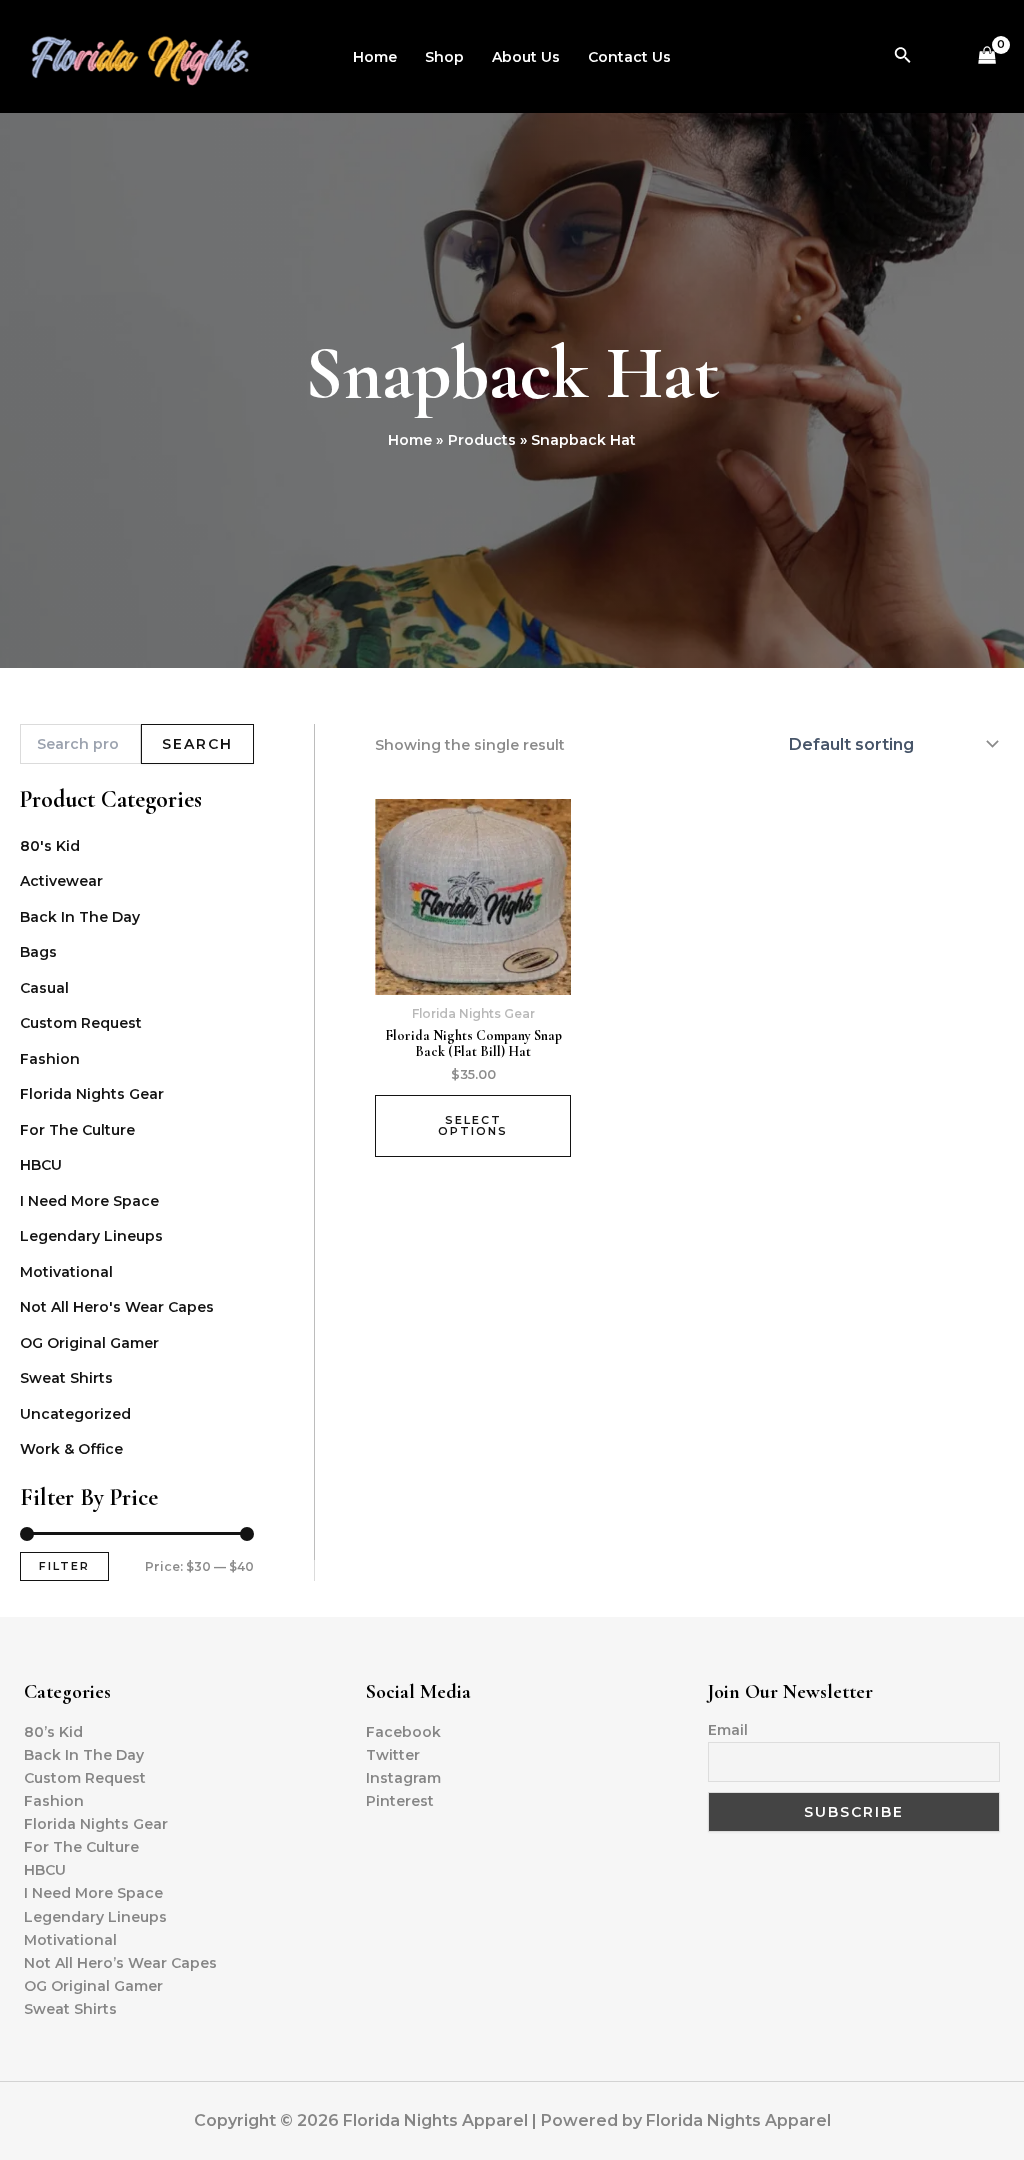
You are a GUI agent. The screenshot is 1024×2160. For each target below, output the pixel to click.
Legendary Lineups (91, 1236)
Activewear (61, 881)
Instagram (403, 1778)
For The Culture (77, 1130)
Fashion (50, 1059)
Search (197, 744)
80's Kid (50, 846)
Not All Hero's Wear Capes (117, 1307)
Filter (64, 1566)
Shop (444, 57)
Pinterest (400, 1801)
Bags (38, 952)
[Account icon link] (942, 57)
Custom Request (81, 1023)
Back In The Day (80, 917)
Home (375, 57)
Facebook (403, 1732)
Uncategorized (75, 1414)
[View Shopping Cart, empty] (987, 56)
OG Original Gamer (89, 1343)
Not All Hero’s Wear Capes (120, 1963)
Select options (473, 1125)
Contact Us (629, 57)
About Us (526, 57)
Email (728, 1730)
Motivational (66, 1272)
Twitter (393, 1755)
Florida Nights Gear (92, 1094)
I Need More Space (89, 1201)
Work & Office (71, 1449)
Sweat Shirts (66, 1378)
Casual (44, 988)
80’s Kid (53, 1732)
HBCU (41, 1165)
